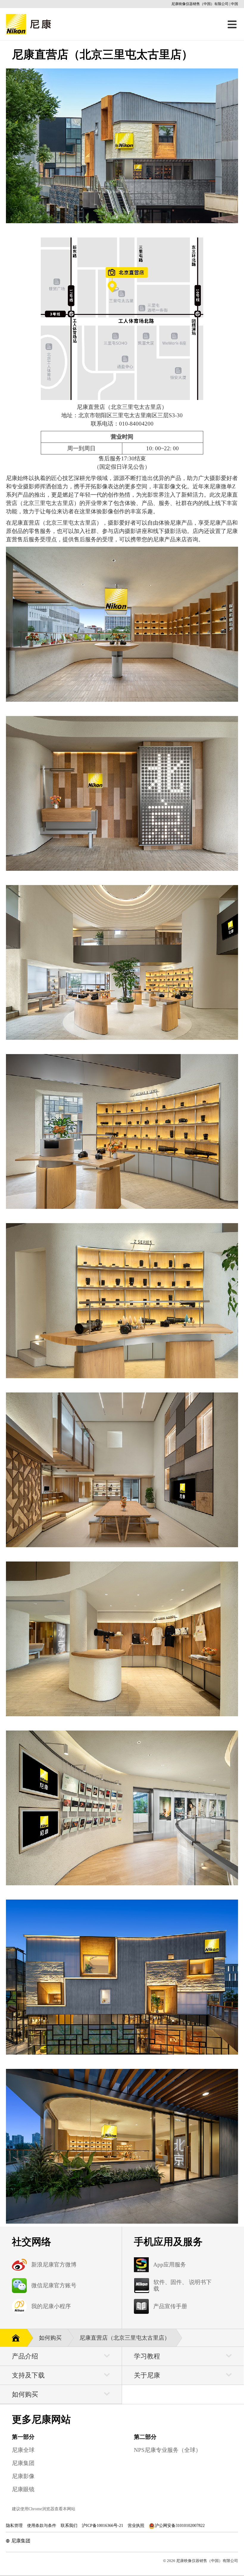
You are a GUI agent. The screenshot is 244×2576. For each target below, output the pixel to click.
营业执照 (136, 2526)
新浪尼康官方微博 (54, 2265)
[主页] (14, 2337)
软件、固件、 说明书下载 (183, 2285)
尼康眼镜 (23, 2489)
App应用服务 (170, 2265)
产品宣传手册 (170, 2306)
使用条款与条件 (42, 2526)
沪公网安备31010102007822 (180, 2526)
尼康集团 (23, 2463)
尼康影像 (23, 2476)
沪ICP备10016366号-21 (103, 2526)
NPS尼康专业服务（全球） (168, 2450)
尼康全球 (23, 2450)
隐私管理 (14, 2526)
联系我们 (69, 2526)
